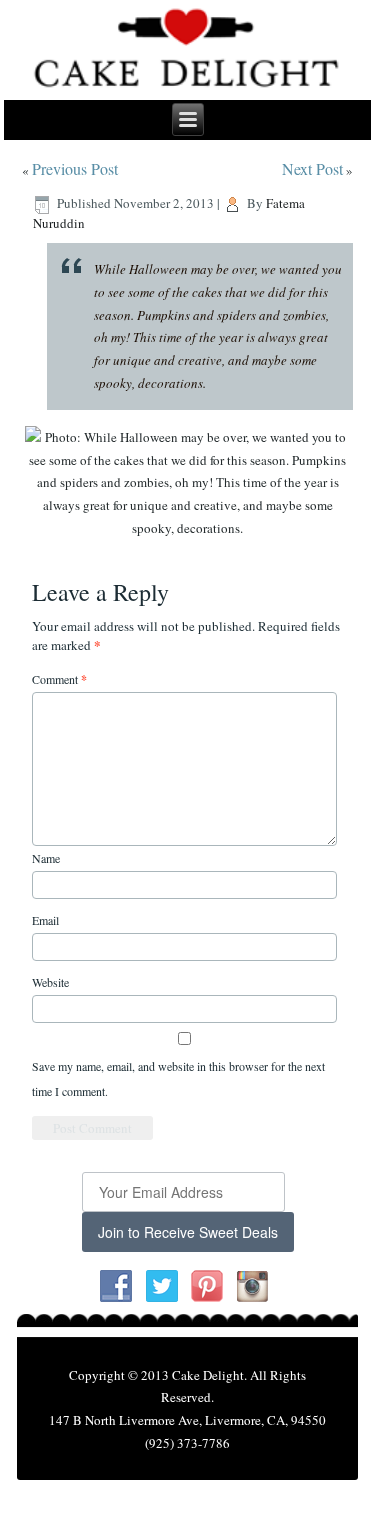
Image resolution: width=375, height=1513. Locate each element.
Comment (59, 679)
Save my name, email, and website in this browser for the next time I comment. (178, 1078)
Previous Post (75, 168)
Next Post (312, 168)
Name (46, 858)
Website (50, 982)
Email (45, 920)
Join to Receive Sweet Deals (188, 1232)
